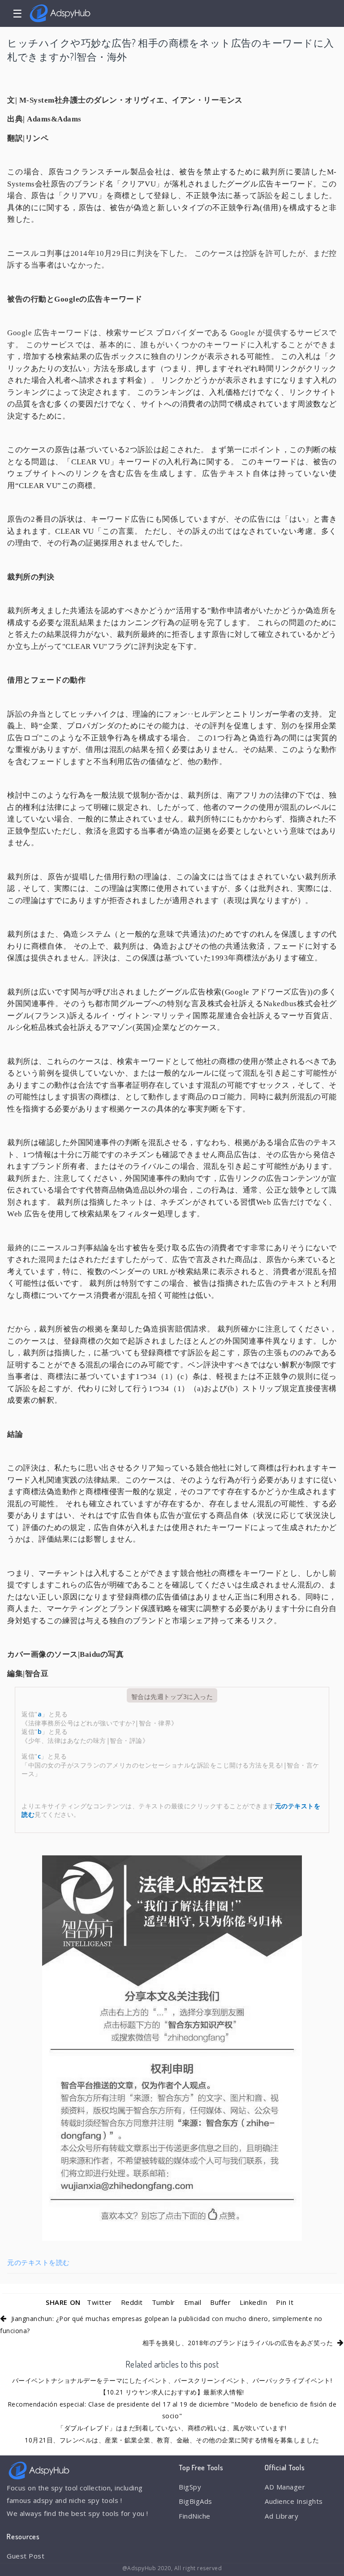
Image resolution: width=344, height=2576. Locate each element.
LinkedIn (253, 2302)
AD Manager (285, 2487)
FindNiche (195, 2516)
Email (193, 2302)
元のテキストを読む (39, 2262)
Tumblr (163, 2302)
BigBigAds (196, 2501)
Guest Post (26, 2556)
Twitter (99, 2302)
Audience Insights (294, 2501)
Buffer (220, 2302)
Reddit (132, 2302)
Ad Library (282, 2516)
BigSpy (190, 2487)
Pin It (285, 2302)
